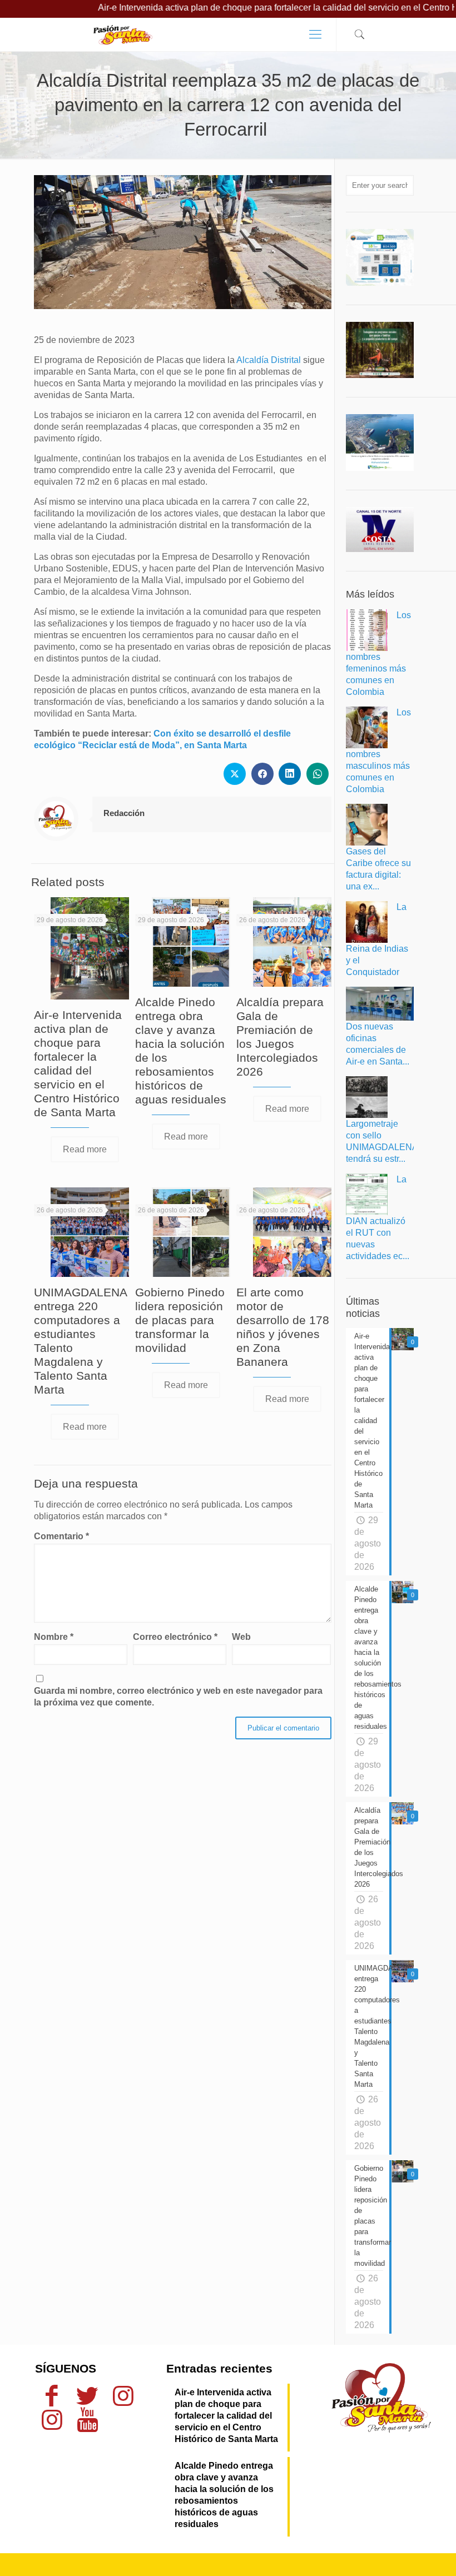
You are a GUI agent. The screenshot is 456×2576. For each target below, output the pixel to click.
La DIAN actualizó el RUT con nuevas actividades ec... (378, 1218)
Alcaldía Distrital (269, 360)
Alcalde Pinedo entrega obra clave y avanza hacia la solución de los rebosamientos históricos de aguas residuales (224, 2495)
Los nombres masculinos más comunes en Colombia (378, 751)
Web (241, 1637)
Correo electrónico (175, 1637)
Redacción (124, 813)
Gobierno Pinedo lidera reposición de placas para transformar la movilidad (180, 1320)
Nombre (54, 1637)
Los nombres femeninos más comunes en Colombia (378, 653)
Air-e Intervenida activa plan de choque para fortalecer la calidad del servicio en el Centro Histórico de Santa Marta (226, 2416)
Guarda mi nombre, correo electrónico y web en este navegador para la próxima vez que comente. (178, 1697)
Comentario (61, 1536)
